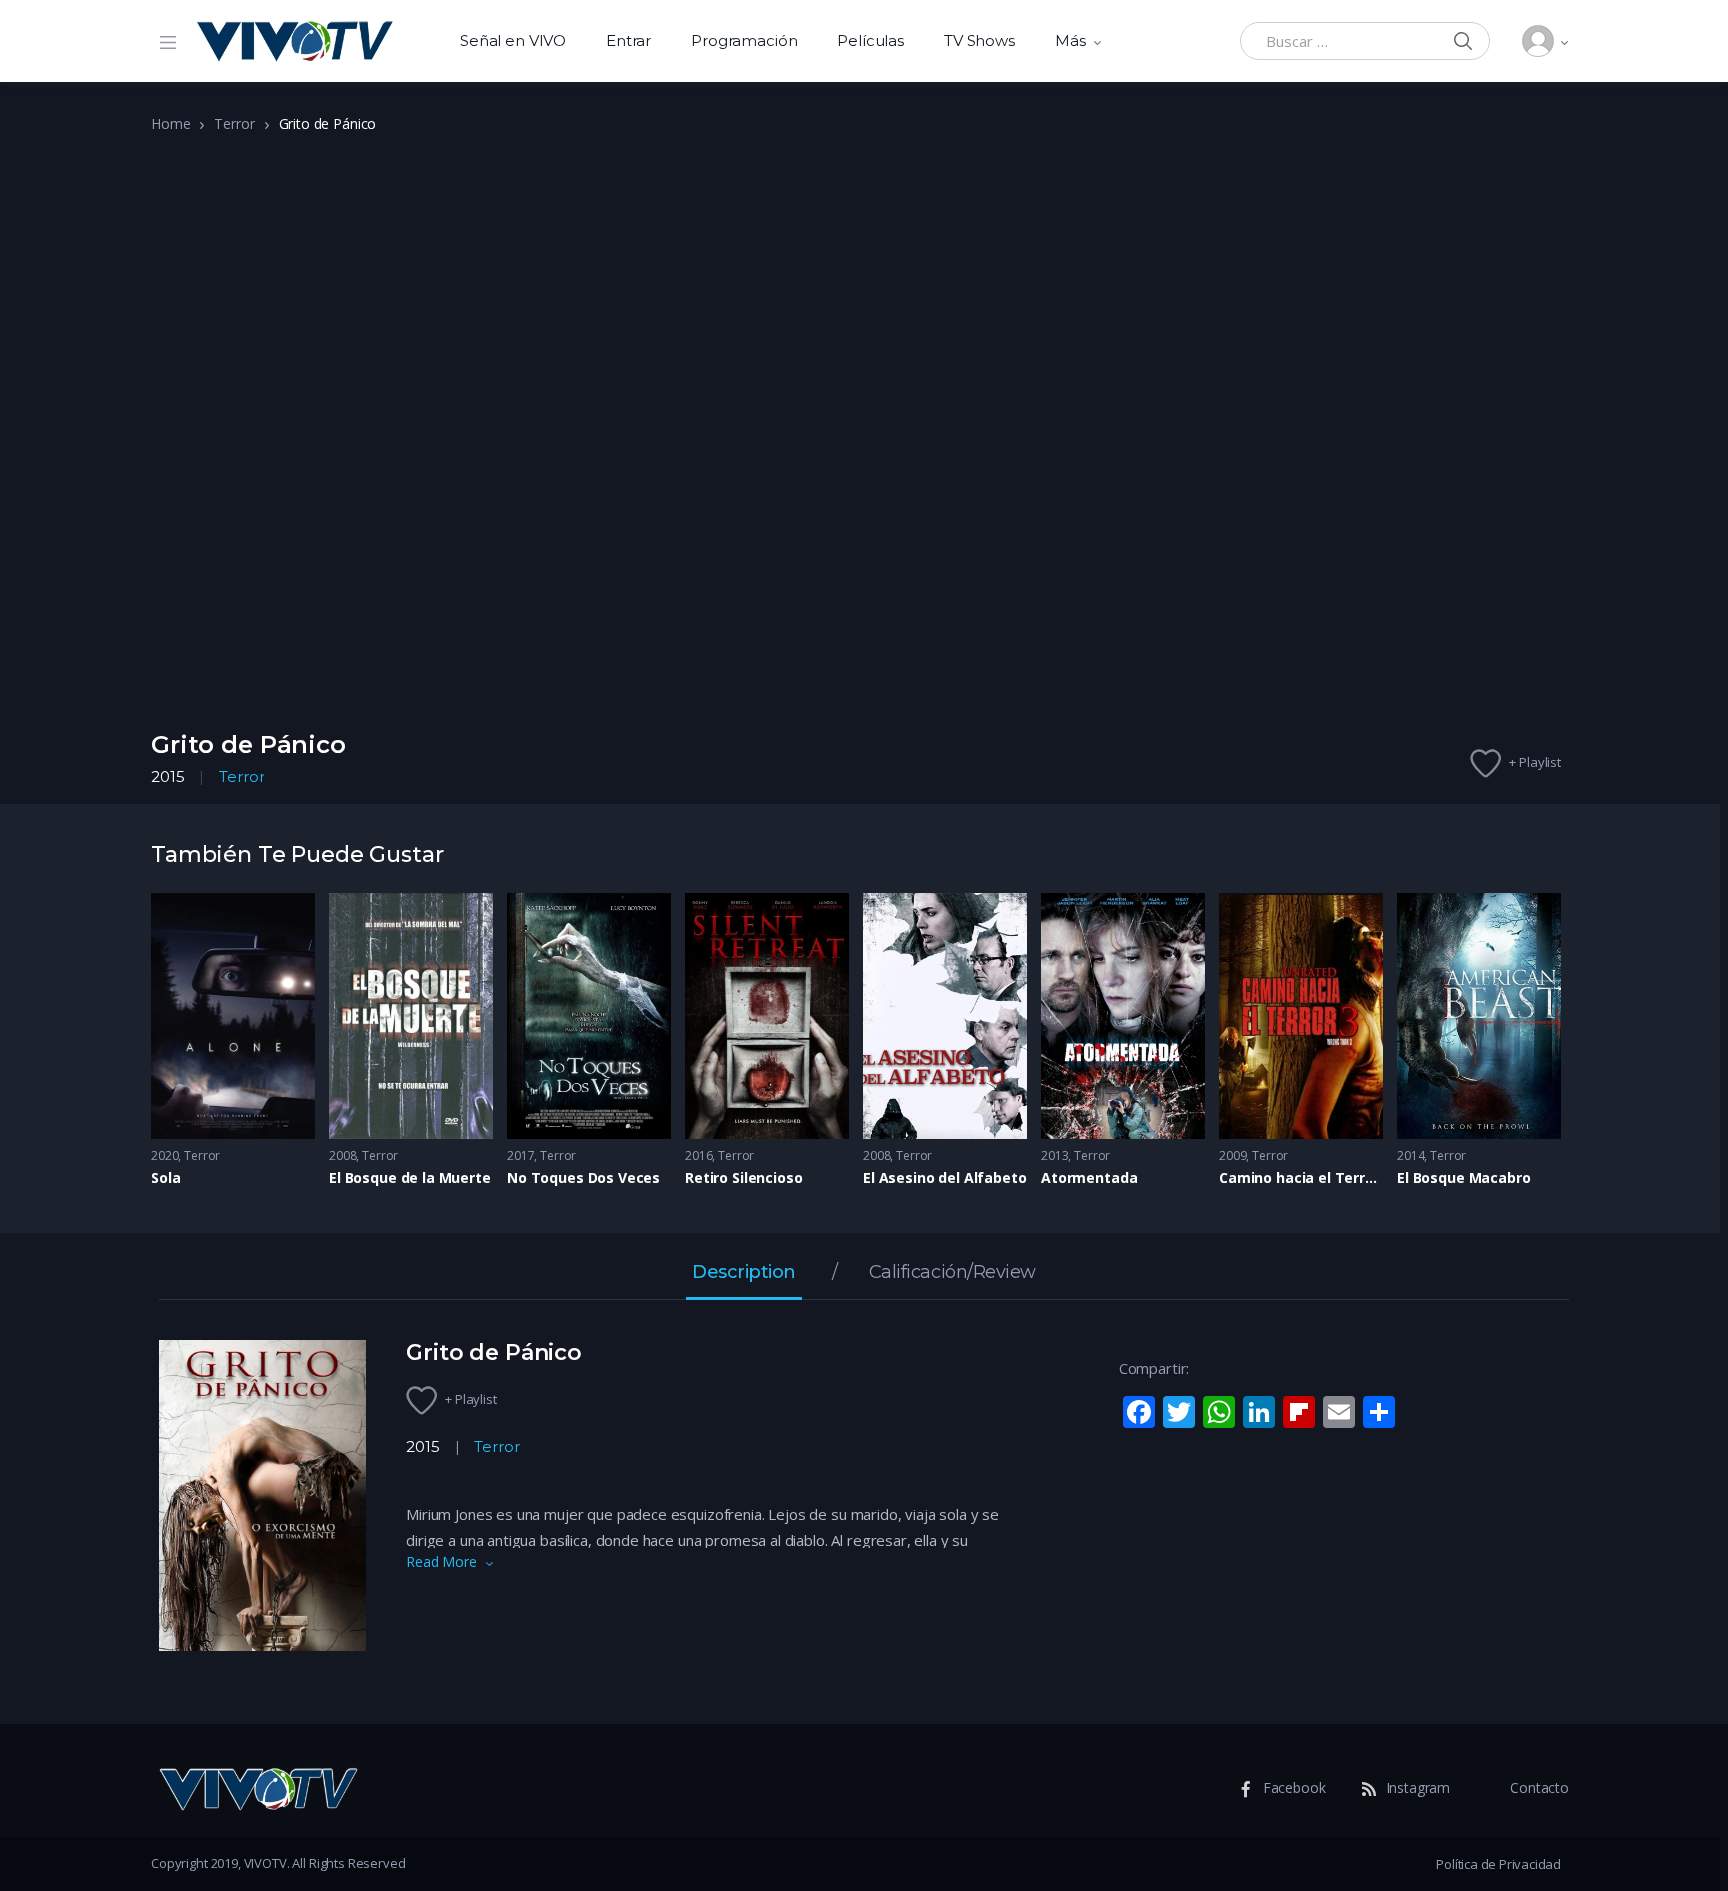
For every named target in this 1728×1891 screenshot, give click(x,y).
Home (170, 123)
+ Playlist (1535, 762)
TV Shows (979, 40)
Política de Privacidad (1498, 1864)
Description (744, 1273)
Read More (441, 1561)
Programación (744, 40)
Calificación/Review (952, 1273)
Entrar (628, 40)
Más (1070, 40)
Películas (870, 40)
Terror (234, 123)
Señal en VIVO (513, 40)
